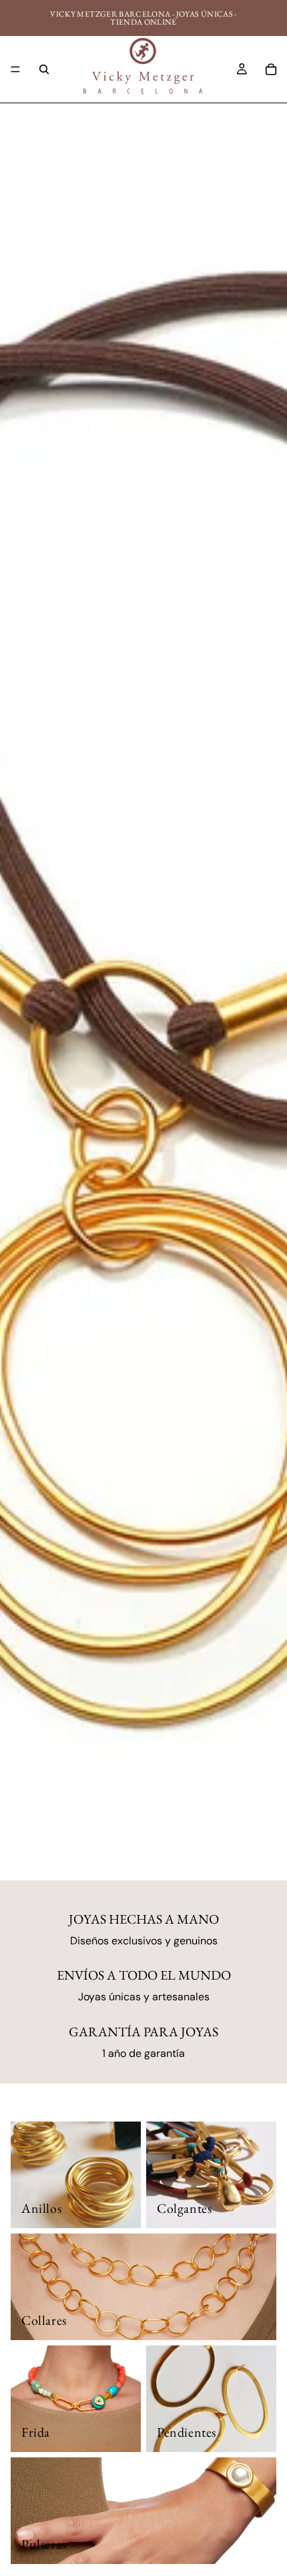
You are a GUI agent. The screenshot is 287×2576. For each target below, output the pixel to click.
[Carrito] (271, 69)
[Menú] (15, 69)
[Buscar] (44, 69)
